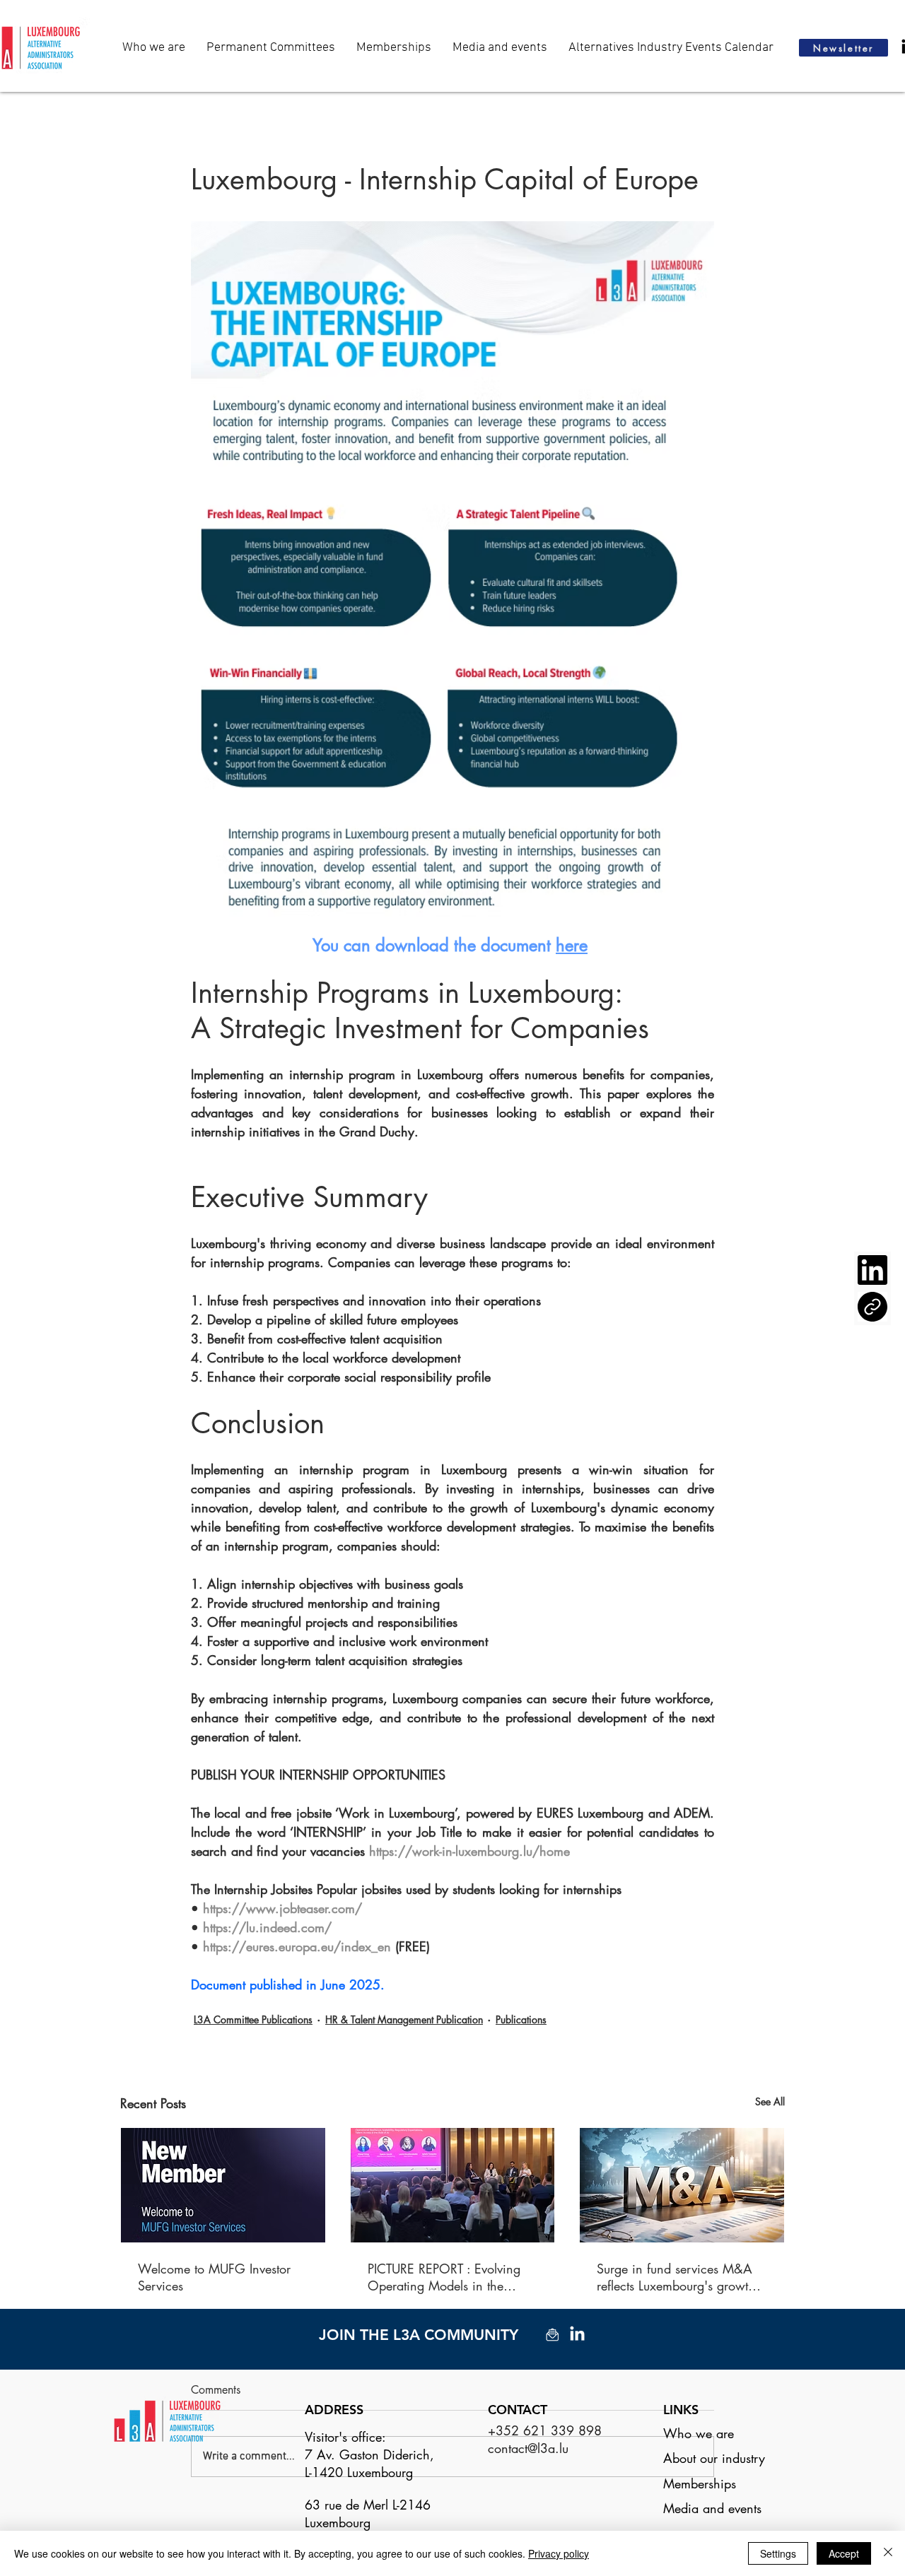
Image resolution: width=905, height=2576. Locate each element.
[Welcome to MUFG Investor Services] (223, 2185)
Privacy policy (559, 2553)
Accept (844, 2553)
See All (770, 2101)
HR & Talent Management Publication (404, 2019)
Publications (521, 2019)
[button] (500, 48)
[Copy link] (872, 1307)
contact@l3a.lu (528, 2448)
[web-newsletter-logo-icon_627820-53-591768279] (553, 2335)
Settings (778, 2553)
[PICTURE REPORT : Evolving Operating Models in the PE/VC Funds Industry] (453, 2185)
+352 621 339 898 (545, 2430)
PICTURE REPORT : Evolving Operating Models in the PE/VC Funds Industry (444, 2277)
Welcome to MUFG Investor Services (214, 2277)
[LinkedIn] (872, 1270)
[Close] (888, 2553)
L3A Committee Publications (253, 2019)
